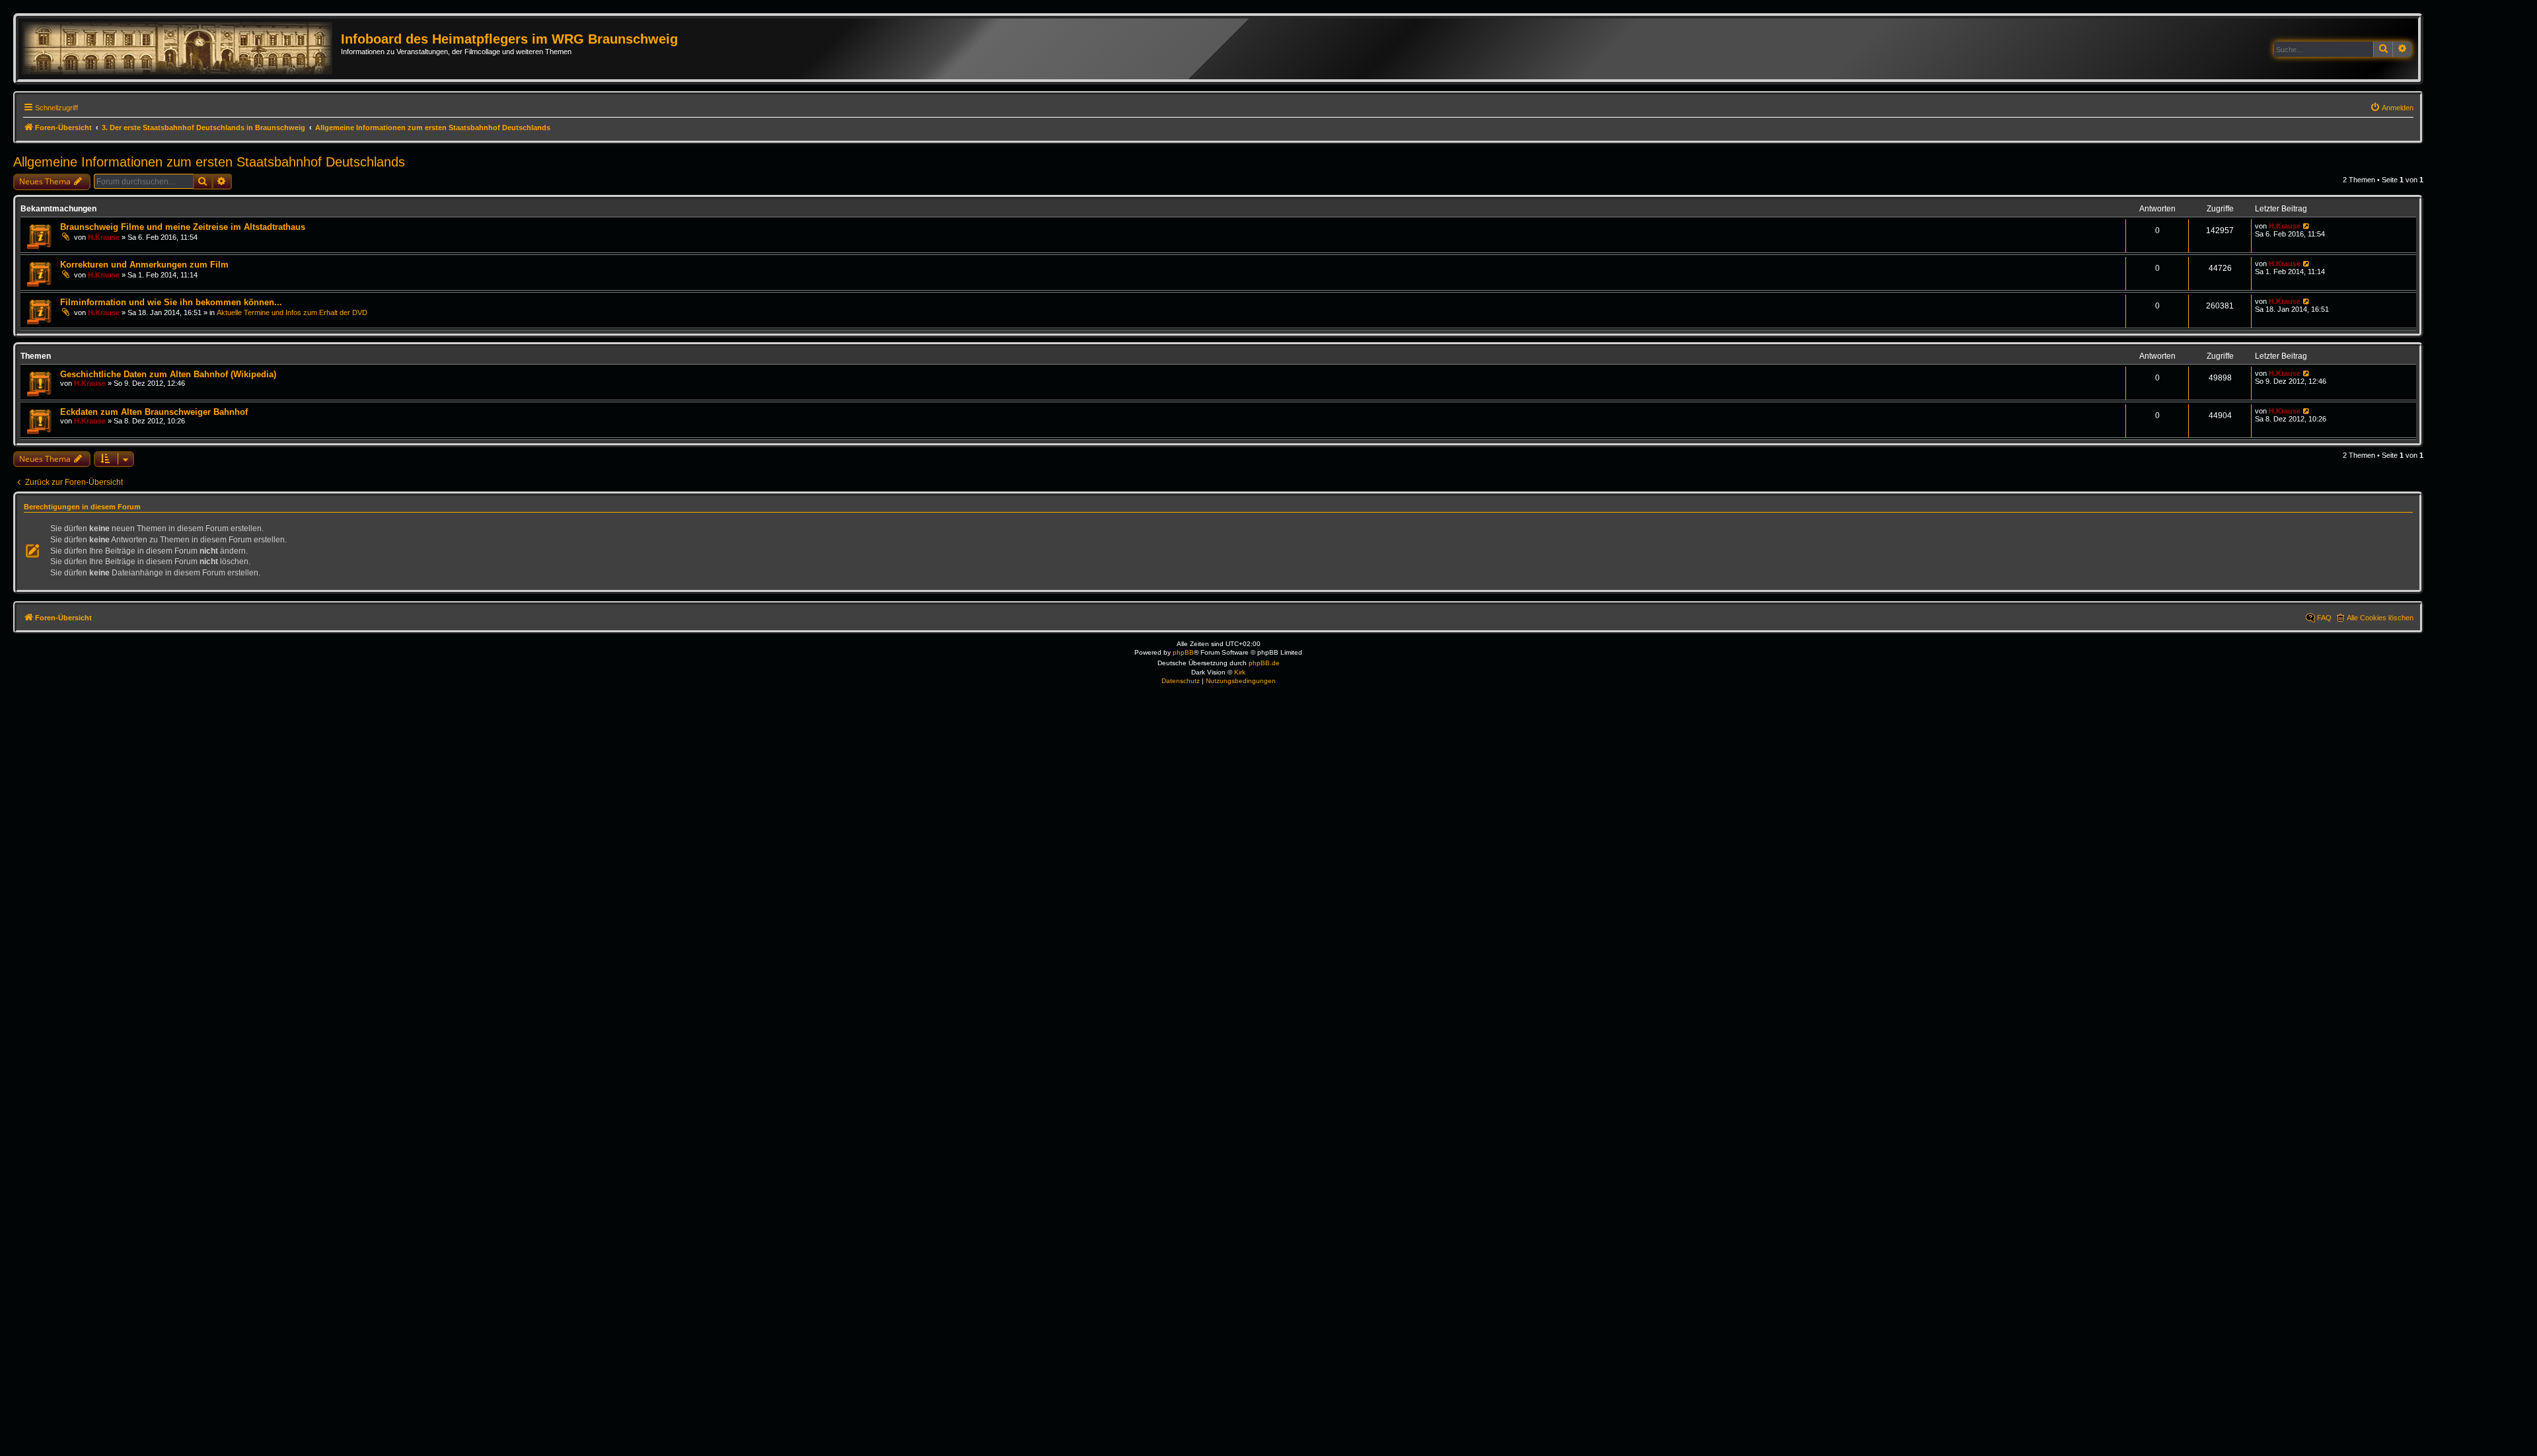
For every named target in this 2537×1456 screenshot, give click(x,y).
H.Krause (104, 237)
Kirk (1240, 672)
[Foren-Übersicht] (181, 49)
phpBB (1183, 652)
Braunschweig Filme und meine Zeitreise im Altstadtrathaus (183, 227)
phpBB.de (1264, 663)
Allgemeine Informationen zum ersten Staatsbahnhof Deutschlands (209, 162)
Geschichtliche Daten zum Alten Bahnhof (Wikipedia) (168, 374)
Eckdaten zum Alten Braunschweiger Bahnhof (154, 412)
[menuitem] (2392, 108)
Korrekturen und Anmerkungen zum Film (144, 265)
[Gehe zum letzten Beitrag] (2307, 226)
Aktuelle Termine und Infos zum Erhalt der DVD (292, 312)
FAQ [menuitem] (2324, 618)
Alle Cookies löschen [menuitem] (2380, 618)
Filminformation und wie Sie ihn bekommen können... (171, 302)
